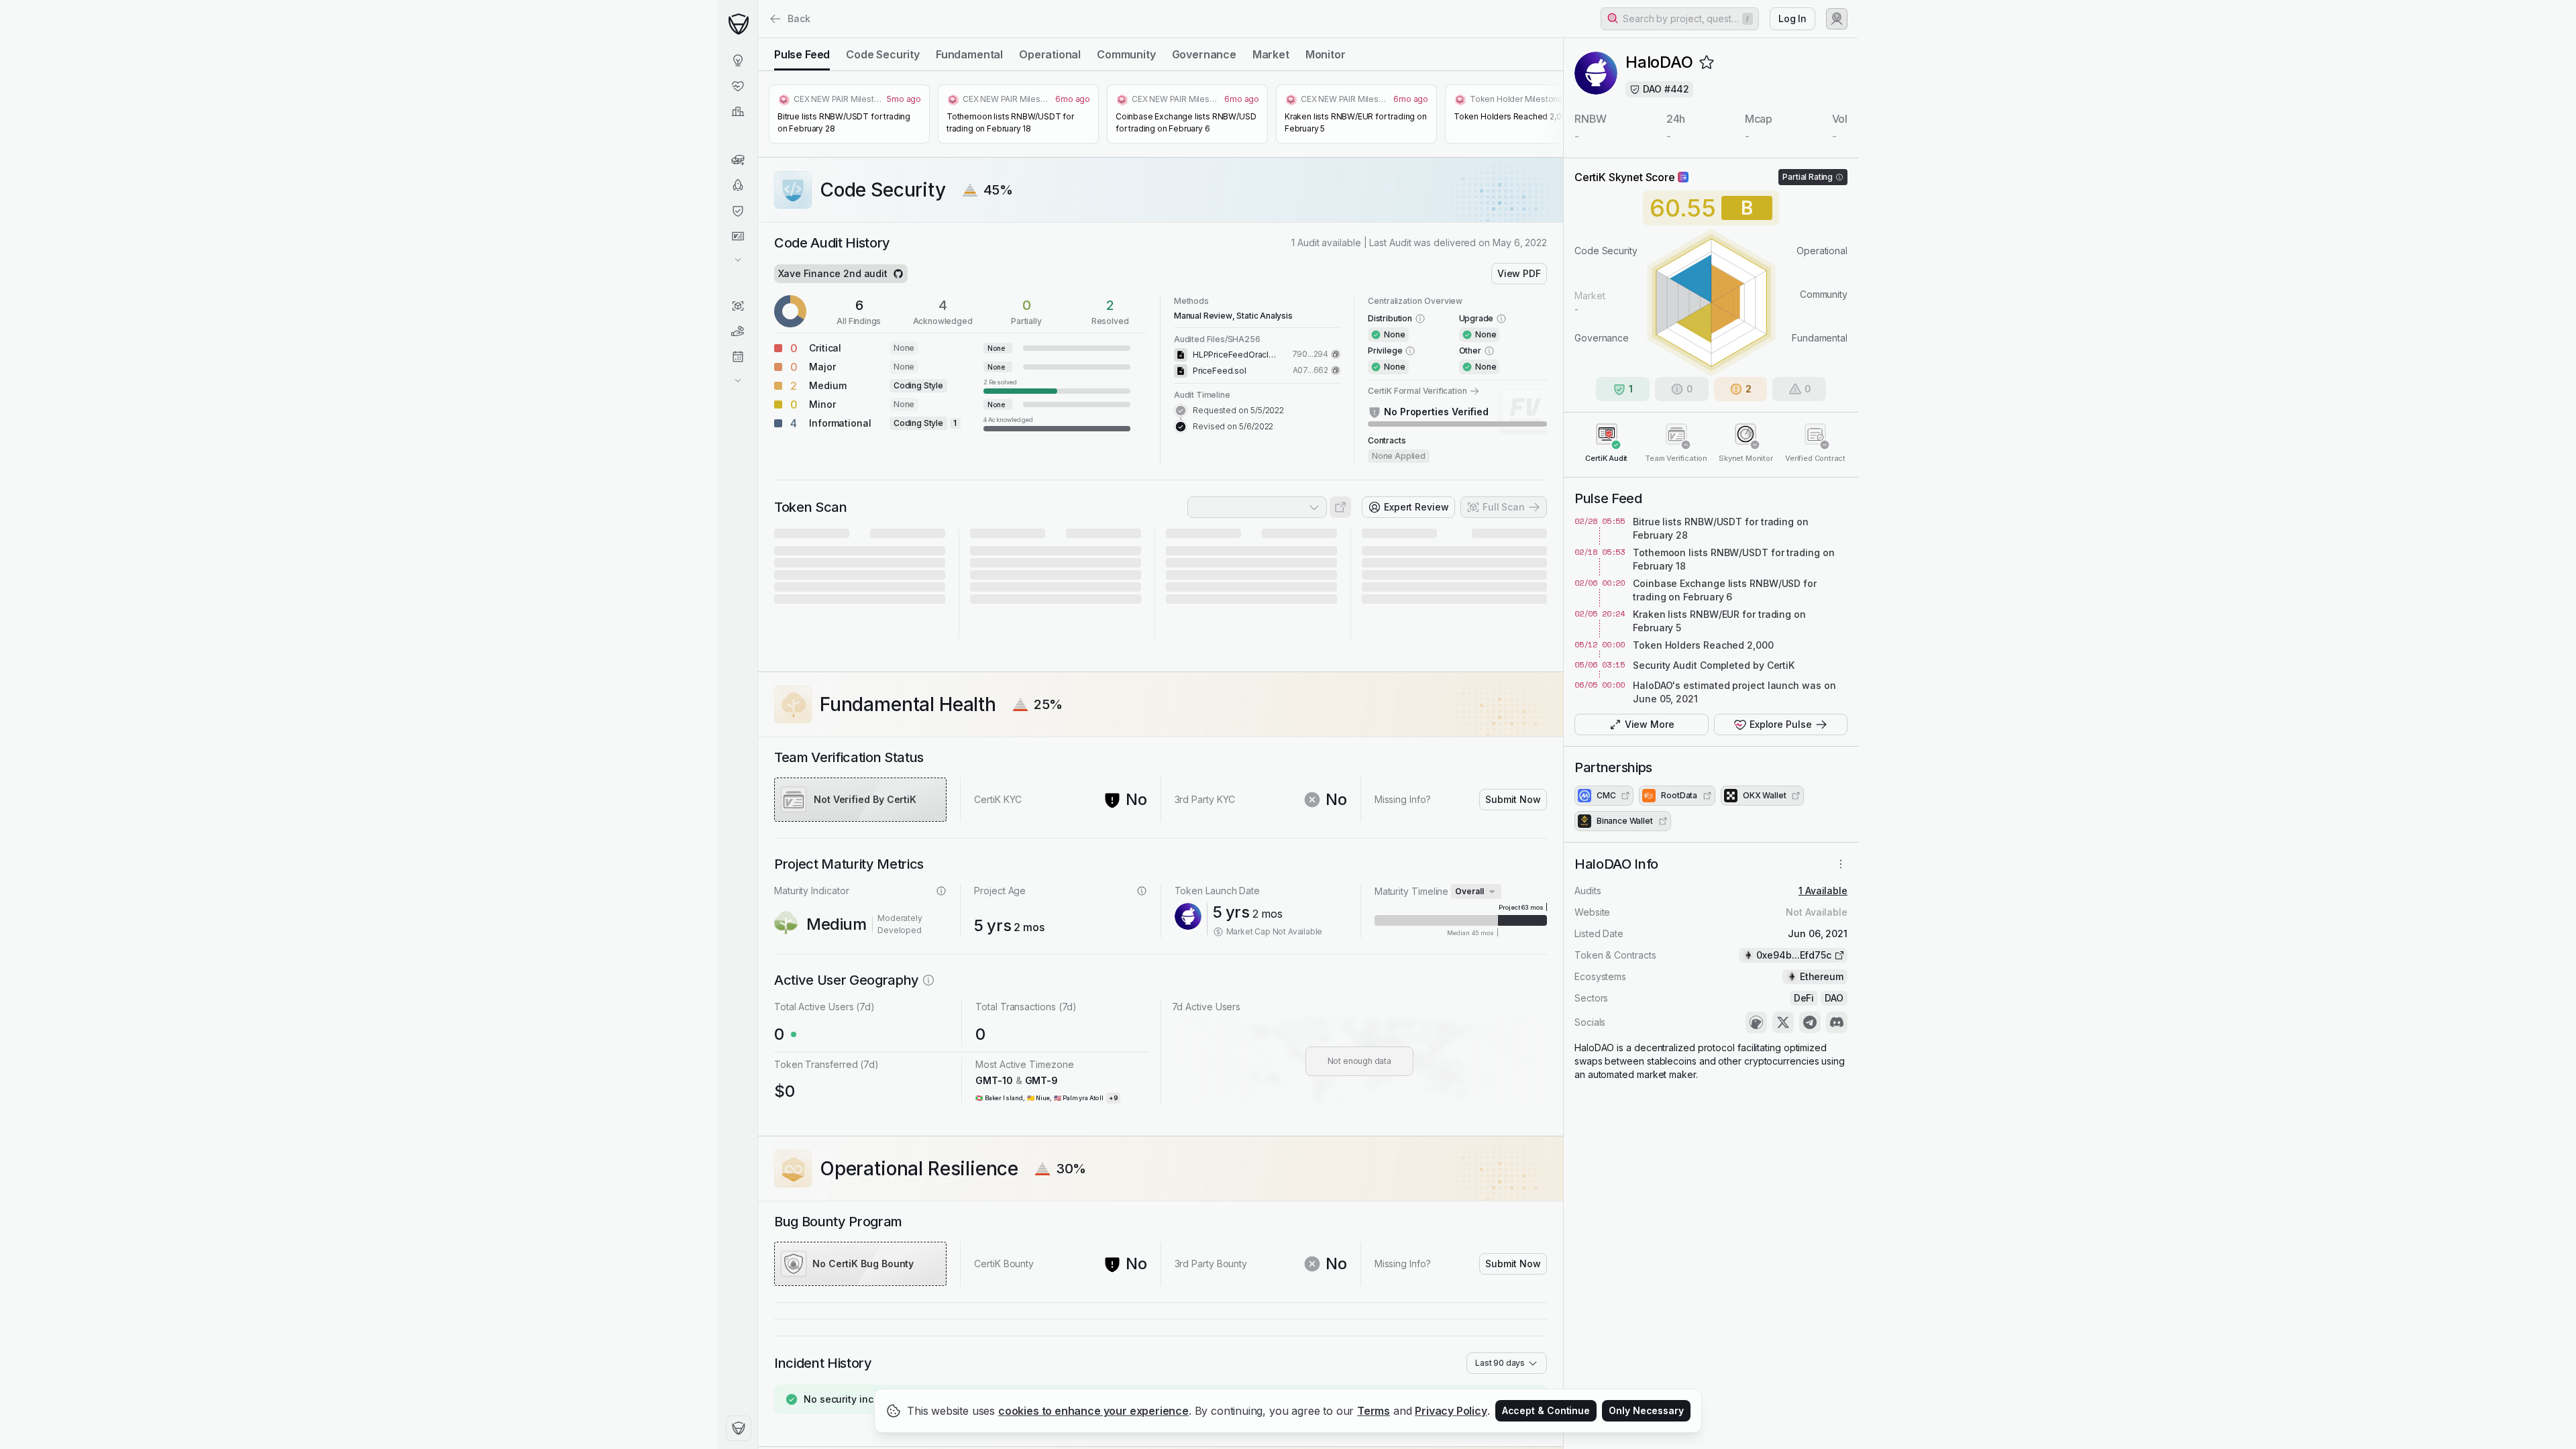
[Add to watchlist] (1707, 62)
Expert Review (1416, 507)
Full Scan (1504, 507)
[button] (1680, 19)
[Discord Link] (1837, 1022)
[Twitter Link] (1783, 1022)
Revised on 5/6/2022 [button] (1233, 426)
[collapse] (757, 38)
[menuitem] (738, 60)
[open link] (1340, 507)
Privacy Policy (1451, 1411)
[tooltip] (1057, 386)
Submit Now (1513, 799)
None (904, 348)
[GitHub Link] (898, 274)
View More (1650, 724)
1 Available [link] (1823, 891)
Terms (1374, 1411)
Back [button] (799, 18)
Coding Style (918, 385)
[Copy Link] (1336, 354)
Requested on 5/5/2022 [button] (1238, 410)
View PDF (1519, 273)
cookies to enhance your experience (1093, 1411)
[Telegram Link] (1810, 1022)
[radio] (802, 54)
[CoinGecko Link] (1756, 1022)
